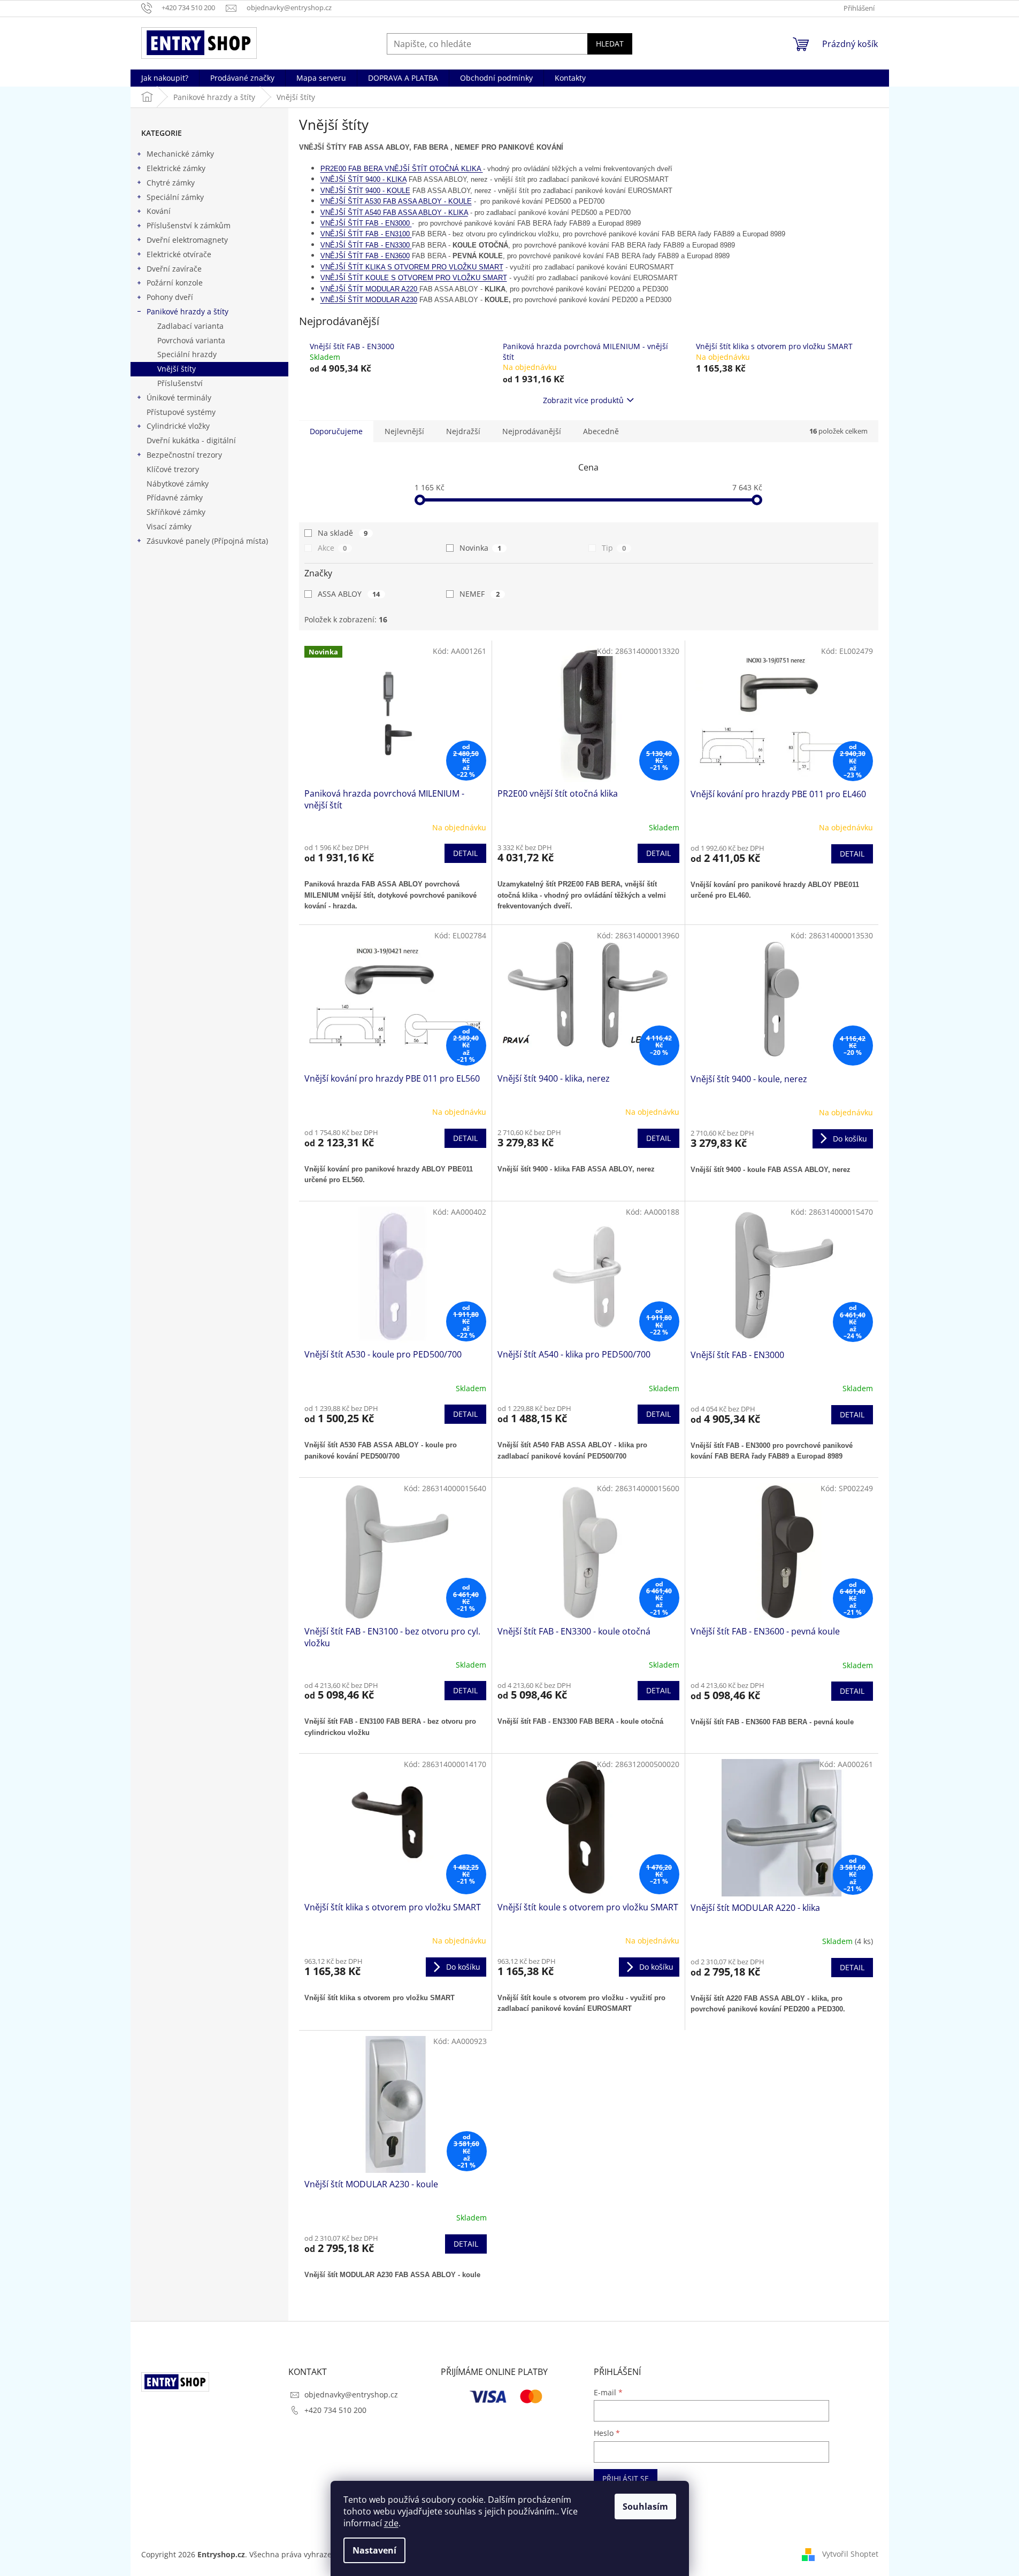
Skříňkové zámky (176, 512)
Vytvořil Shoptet (850, 2554)
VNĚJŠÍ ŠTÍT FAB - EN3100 (366, 234)
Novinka (480, 548)
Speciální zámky (175, 197)
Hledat (610, 44)
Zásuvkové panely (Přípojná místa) (207, 541)
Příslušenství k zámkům (189, 225)
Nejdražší (463, 431)
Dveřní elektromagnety (187, 240)
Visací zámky (169, 526)
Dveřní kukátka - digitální (191, 440)
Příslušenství (180, 383)
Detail (465, 853)
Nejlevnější (404, 431)
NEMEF (480, 594)
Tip (614, 548)
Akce (332, 548)
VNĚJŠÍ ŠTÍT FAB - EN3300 (366, 245)
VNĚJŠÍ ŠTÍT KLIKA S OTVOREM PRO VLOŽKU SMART (412, 267)
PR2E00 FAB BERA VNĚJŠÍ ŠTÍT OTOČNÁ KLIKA (402, 169)
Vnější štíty (177, 369)
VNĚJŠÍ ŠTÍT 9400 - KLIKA (363, 179)
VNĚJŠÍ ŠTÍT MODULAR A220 (370, 289)
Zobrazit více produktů (583, 400)
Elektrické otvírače (179, 254)
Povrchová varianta (191, 340)
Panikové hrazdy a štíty (187, 311)
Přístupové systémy (181, 412)
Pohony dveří (170, 297)
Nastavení (374, 2550)
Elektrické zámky (176, 168)
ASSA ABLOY (349, 594)
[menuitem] (165, 78)
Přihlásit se (626, 2478)
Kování (159, 211)
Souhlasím (645, 2506)
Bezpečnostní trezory (184, 455)
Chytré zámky (171, 183)
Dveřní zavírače (174, 269)
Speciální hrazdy (187, 354)
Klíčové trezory (173, 469)
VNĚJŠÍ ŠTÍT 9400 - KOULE (365, 191)
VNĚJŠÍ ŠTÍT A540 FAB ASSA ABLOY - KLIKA (394, 213)
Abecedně (601, 431)
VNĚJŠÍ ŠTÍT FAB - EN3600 (365, 256)
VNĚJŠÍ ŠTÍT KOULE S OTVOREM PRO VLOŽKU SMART (414, 278)
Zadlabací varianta (190, 326)
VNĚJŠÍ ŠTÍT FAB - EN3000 (366, 223)
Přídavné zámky (175, 498)
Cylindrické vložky (178, 426)
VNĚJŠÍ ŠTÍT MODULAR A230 (369, 300)
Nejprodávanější (532, 431)
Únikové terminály (179, 398)
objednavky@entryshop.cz (351, 2394)
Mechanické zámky (180, 154)
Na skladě (343, 533)
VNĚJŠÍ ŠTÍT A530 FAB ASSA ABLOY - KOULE (396, 201)
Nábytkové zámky (178, 484)
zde (391, 2523)
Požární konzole (175, 283)
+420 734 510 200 (335, 2410)
